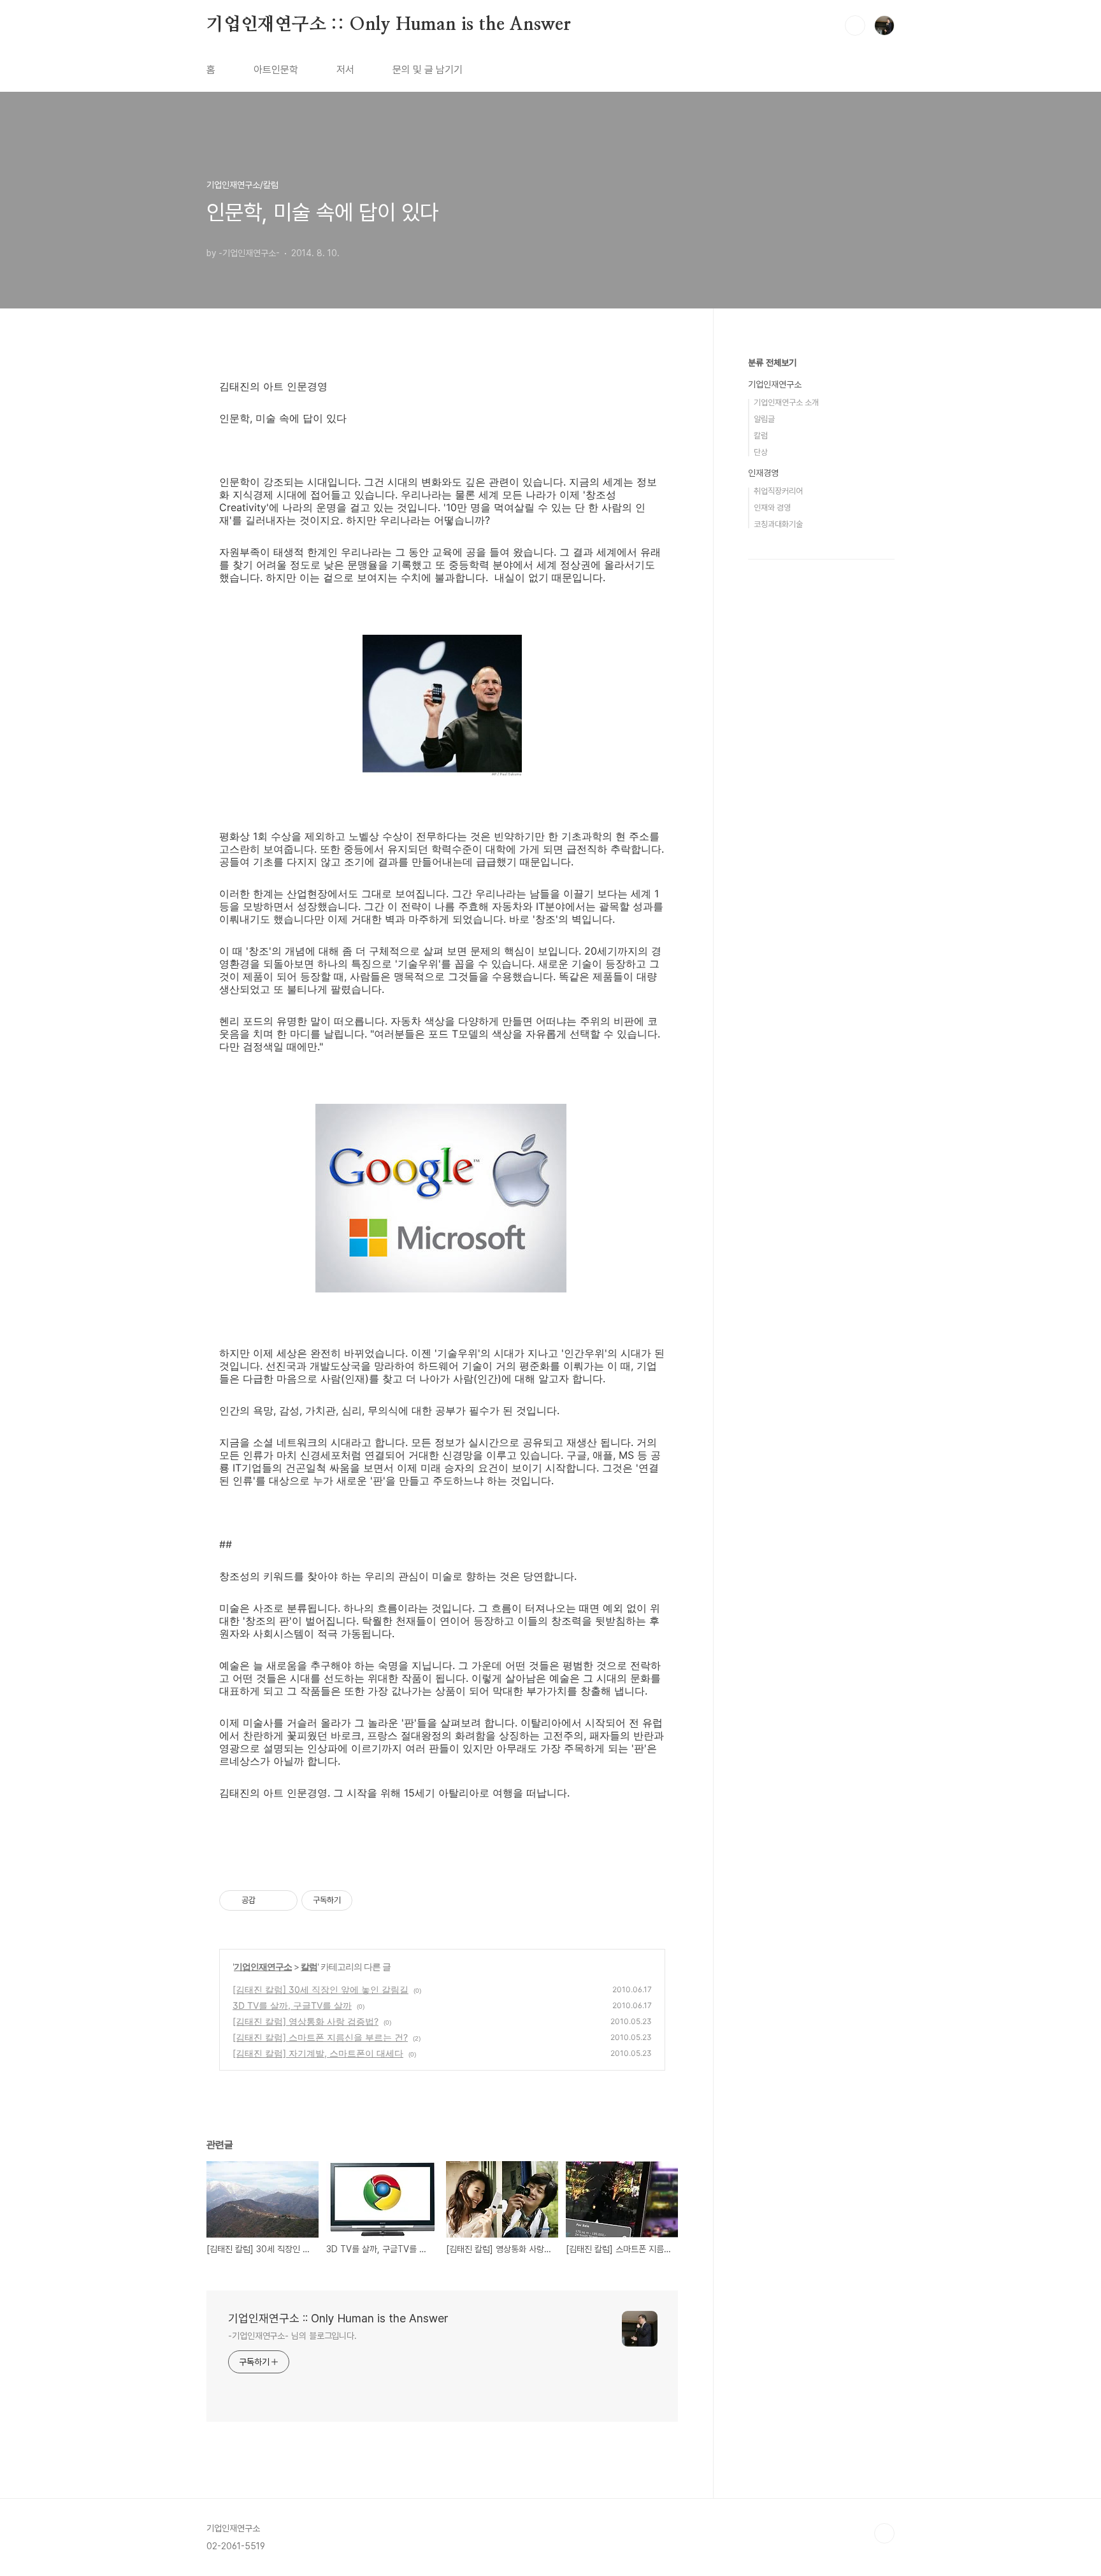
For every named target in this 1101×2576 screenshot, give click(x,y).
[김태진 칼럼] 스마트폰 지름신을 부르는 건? (320, 2037)
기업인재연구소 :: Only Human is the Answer (389, 25)
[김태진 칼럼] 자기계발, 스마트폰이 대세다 (318, 2053)
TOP (884, 2533)
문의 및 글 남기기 (428, 70)
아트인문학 (276, 70)
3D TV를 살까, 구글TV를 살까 (292, 2005)
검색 (855, 25)
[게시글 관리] (283, 1900)
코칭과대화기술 (778, 524)
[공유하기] (267, 1900)
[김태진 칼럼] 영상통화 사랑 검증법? (306, 2021)
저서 (345, 70)
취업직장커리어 (778, 491)
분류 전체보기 (772, 363)
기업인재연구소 (263, 1966)
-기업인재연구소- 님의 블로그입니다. (292, 2336)
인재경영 (763, 473)
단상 (761, 452)
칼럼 (309, 1966)
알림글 (764, 419)
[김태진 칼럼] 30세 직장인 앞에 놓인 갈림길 (320, 1989)
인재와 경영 (772, 508)
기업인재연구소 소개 (786, 402)
